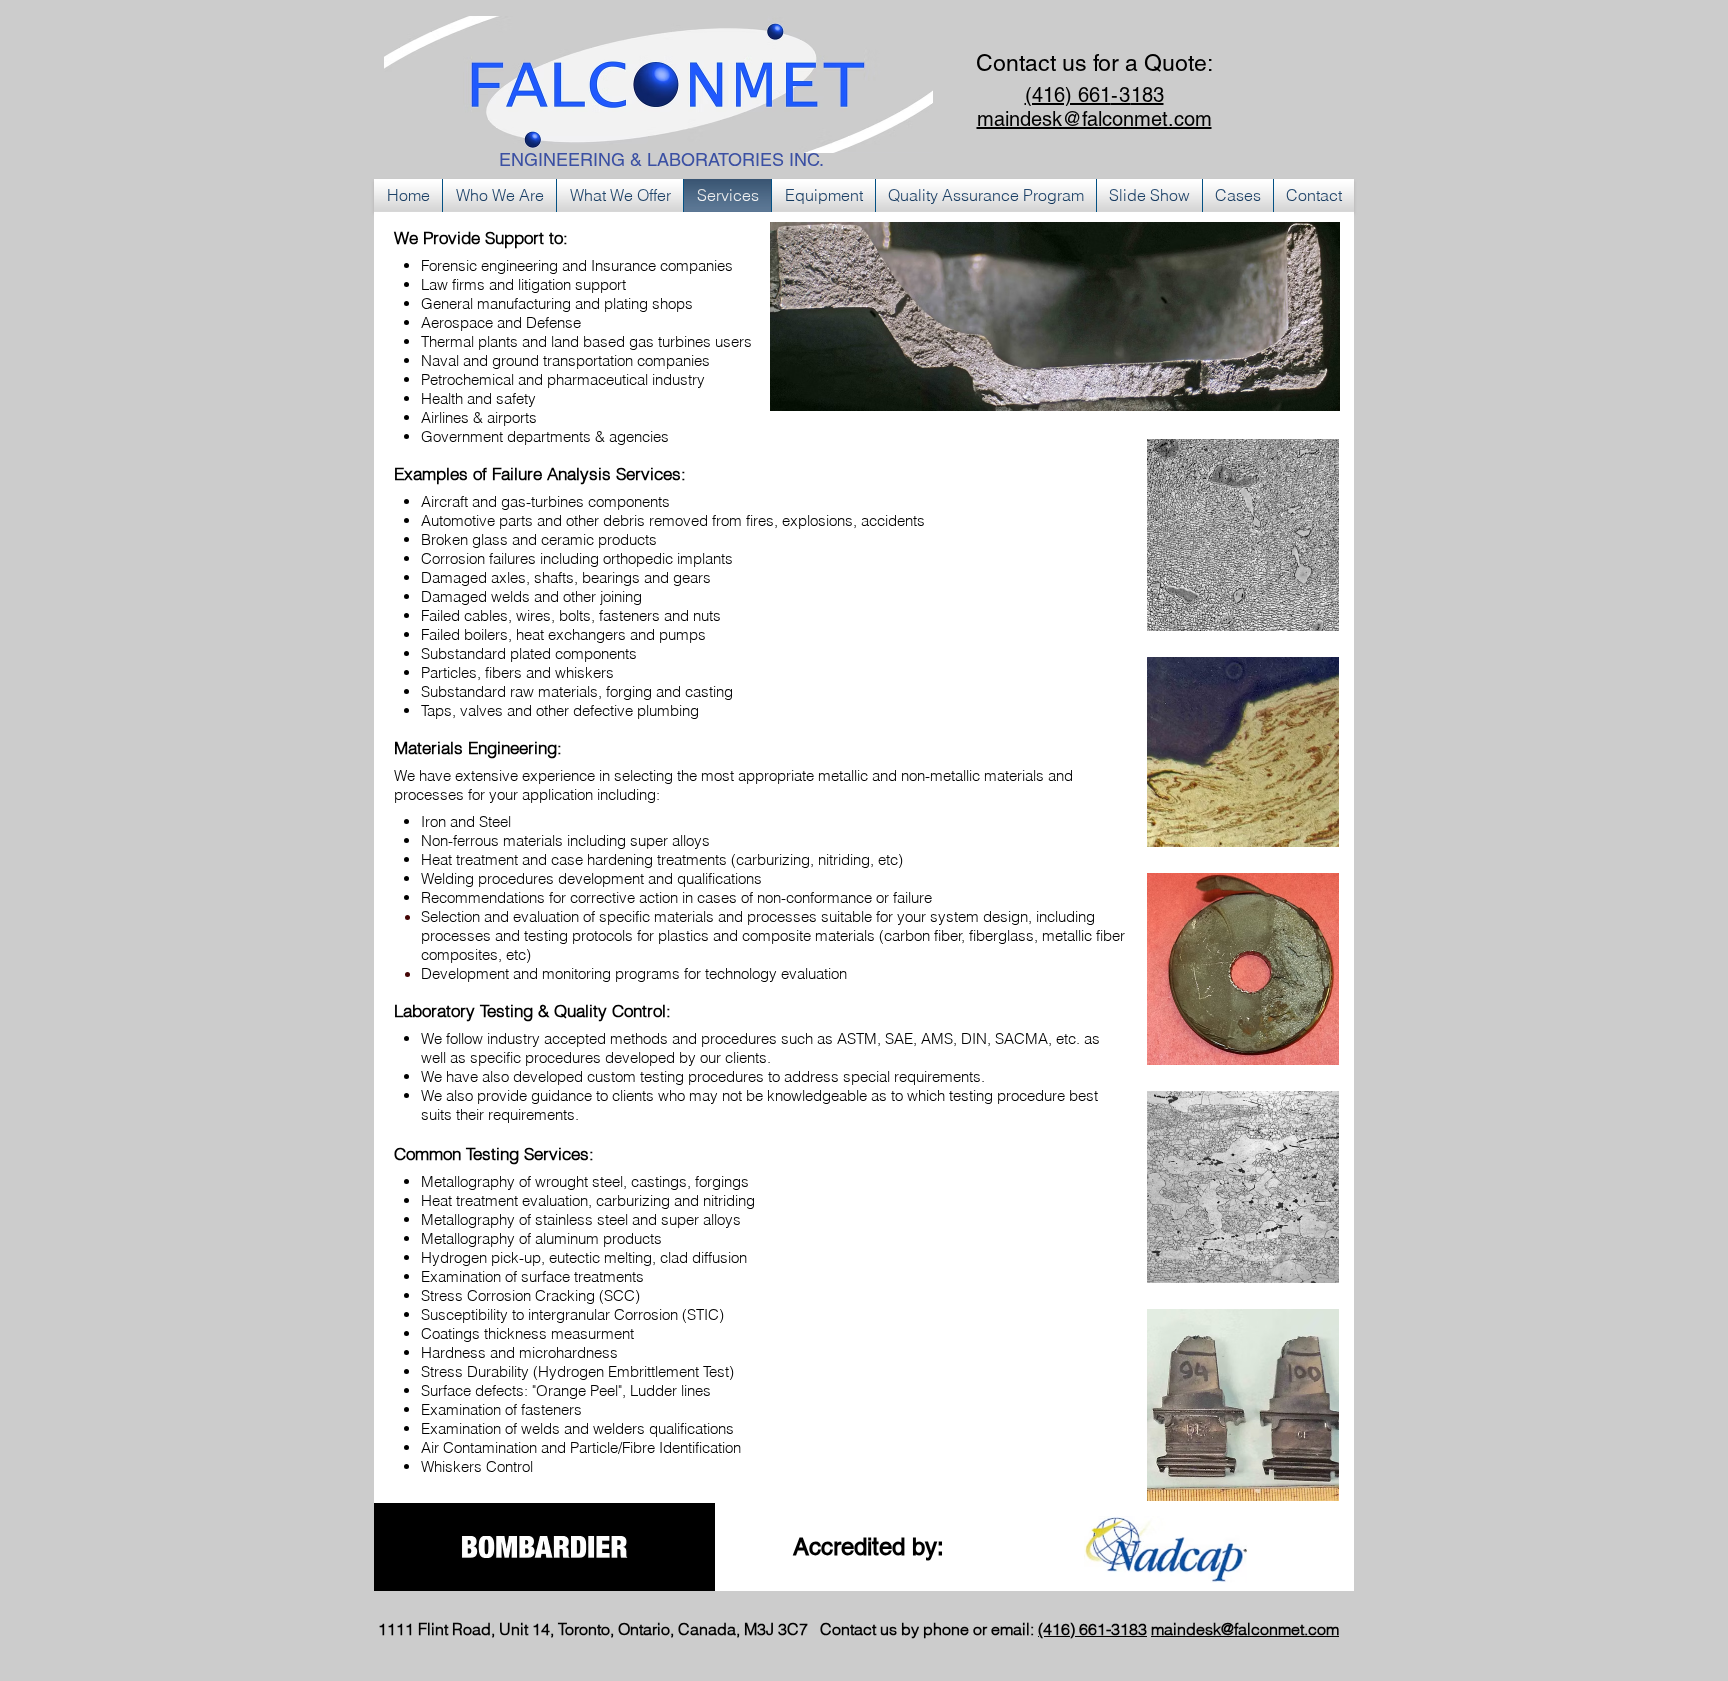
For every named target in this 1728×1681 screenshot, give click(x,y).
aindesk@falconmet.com (1251, 1629)
